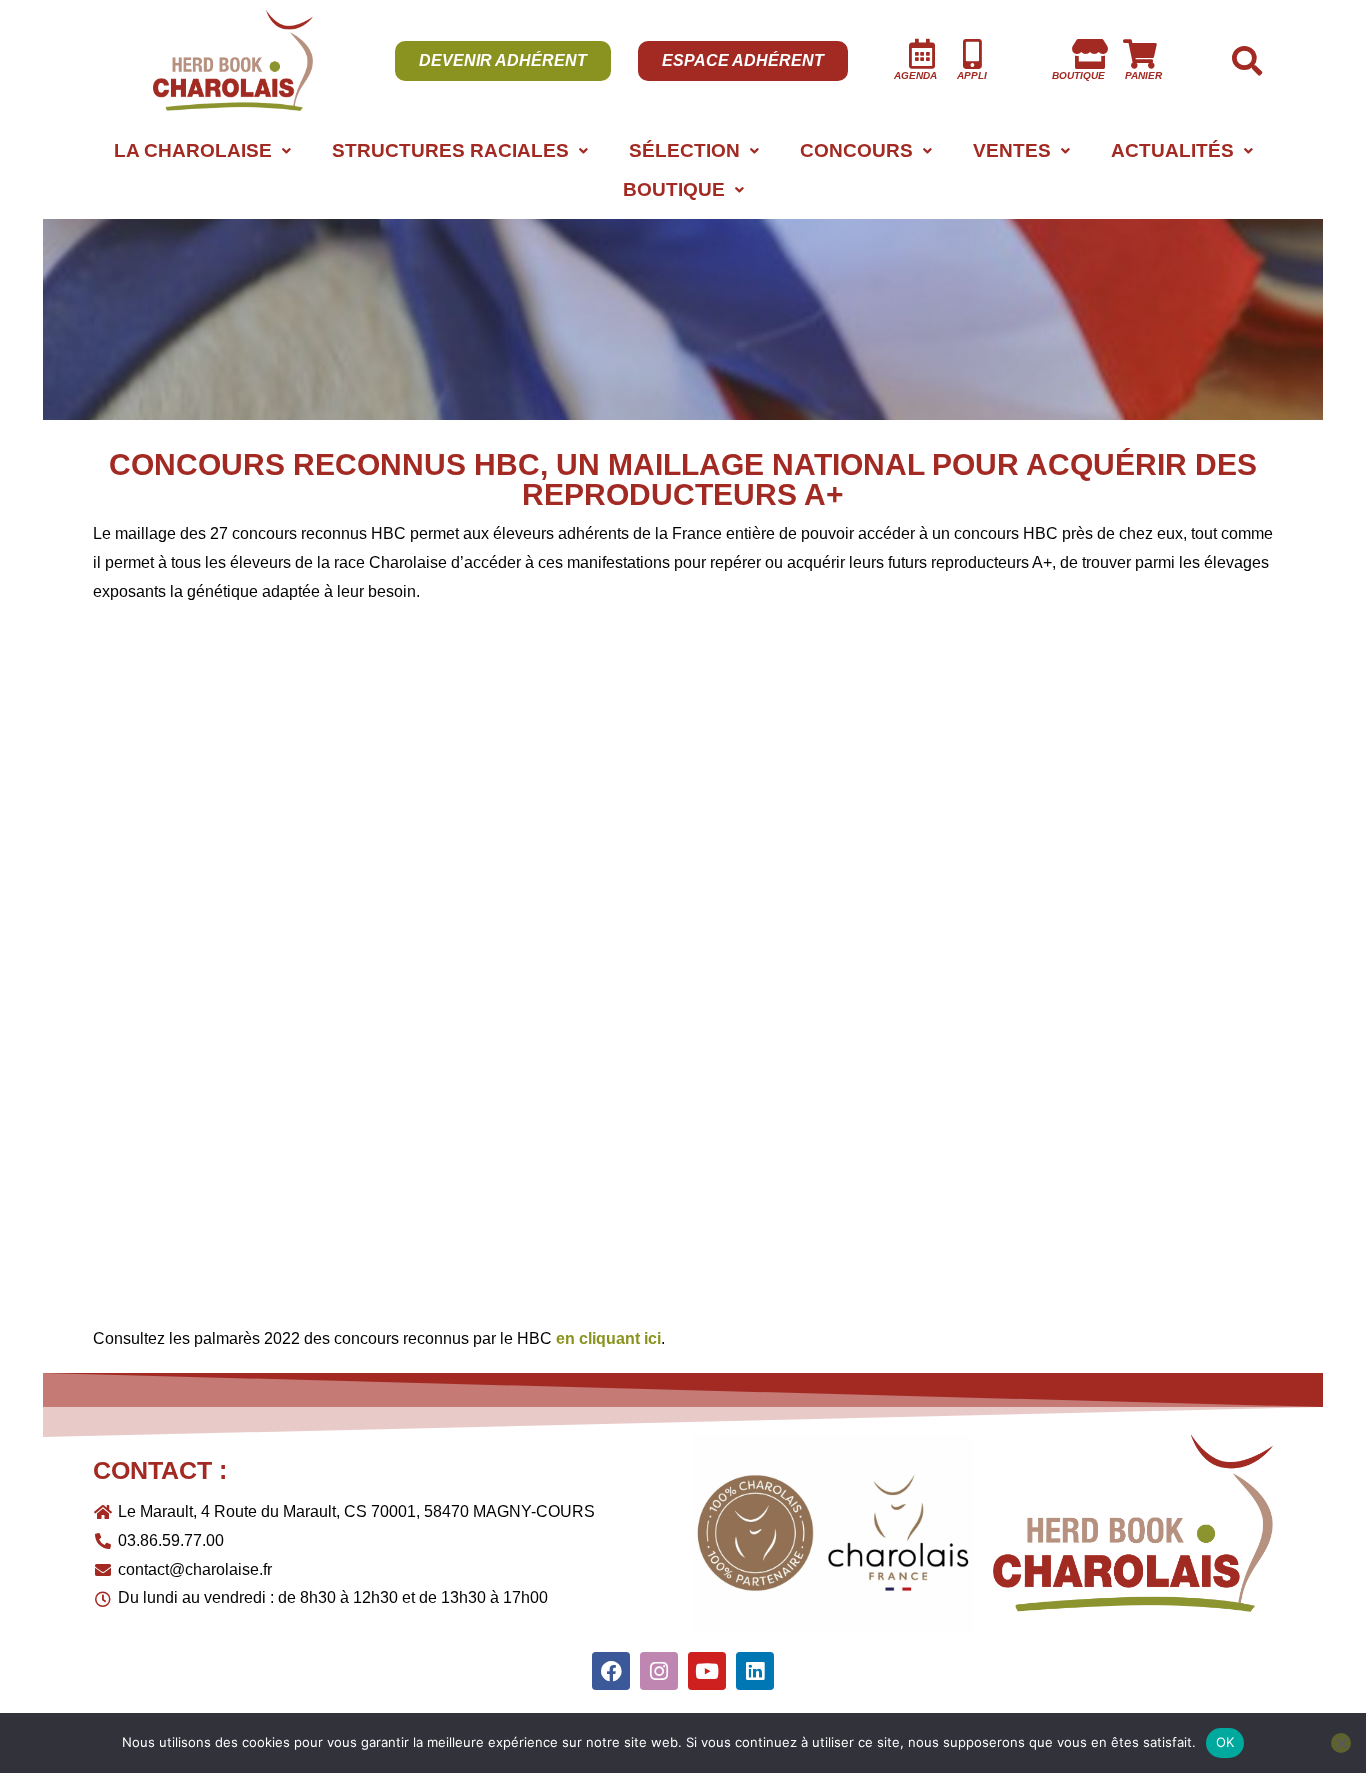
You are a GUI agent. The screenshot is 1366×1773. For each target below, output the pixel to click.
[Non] (1341, 1743)
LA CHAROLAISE (193, 150)
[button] (202, 150)
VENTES (1012, 150)
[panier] (1140, 54)
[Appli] (972, 54)
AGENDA (915, 75)
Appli (972, 75)
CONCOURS (856, 150)
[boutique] (1090, 54)
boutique (1078, 75)
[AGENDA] (922, 54)
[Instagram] (659, 1671)
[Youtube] (707, 1671)
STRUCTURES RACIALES (450, 150)
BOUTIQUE (674, 189)
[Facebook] (611, 1671)
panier (1143, 75)
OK (1225, 1742)
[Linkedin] (755, 1671)
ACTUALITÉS (1172, 150)
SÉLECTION (684, 150)
